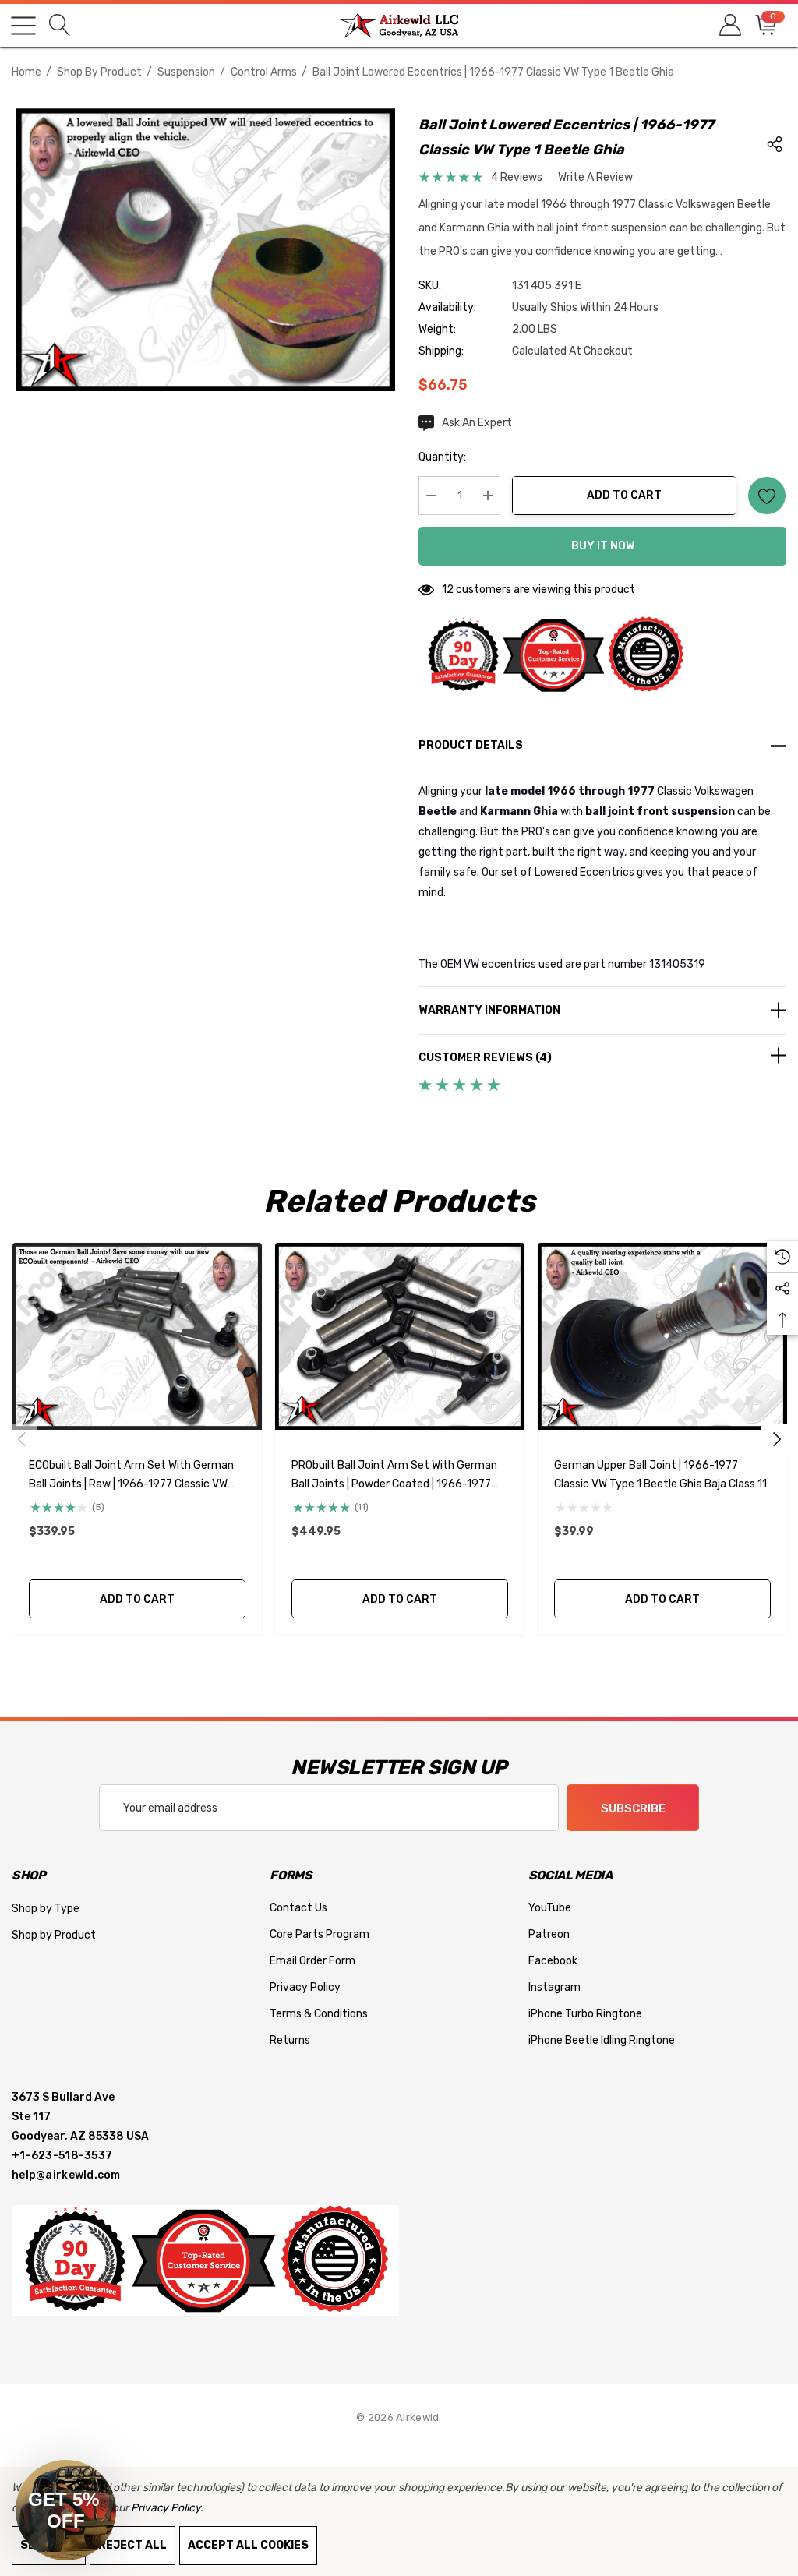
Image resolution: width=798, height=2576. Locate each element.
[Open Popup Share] (775, 144)
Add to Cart (624, 495)
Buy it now (603, 546)
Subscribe (633, 1808)
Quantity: (442, 457)
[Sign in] (729, 25)
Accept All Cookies (248, 2545)
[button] (66, 2510)
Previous (22, 1439)
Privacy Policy (166, 2508)
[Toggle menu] (23, 26)
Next (777, 1439)
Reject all (132, 2545)
